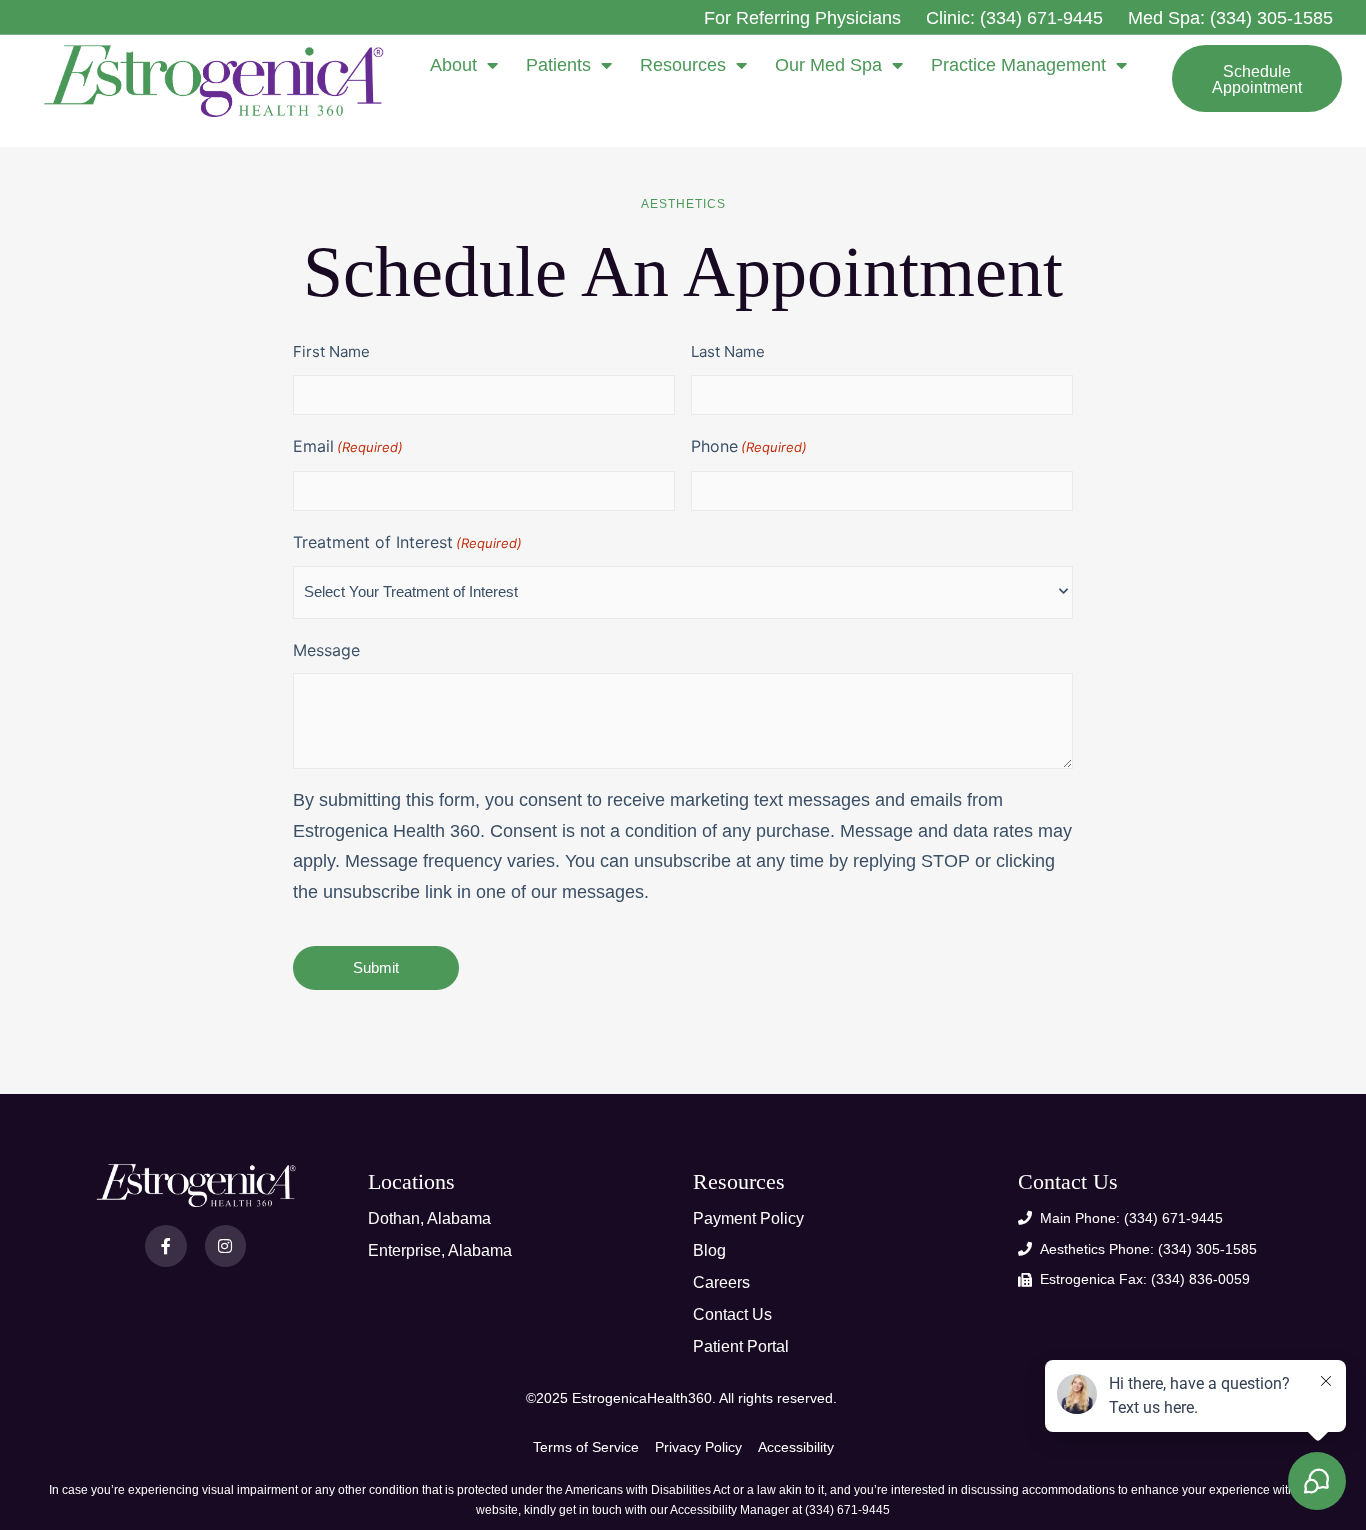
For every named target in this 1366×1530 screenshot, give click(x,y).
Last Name (728, 351)
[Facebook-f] (166, 1246)
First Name (331, 351)
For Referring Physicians (802, 18)
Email (348, 446)
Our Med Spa (828, 65)
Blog (709, 1250)
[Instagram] (226, 1246)
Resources (683, 65)
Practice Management (1018, 65)
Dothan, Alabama (429, 1218)
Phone (749, 446)
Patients (558, 65)
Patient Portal (741, 1346)
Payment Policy (748, 1218)
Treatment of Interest (407, 542)
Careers (721, 1282)
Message (326, 650)
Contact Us (732, 1314)
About (453, 65)
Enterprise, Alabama (440, 1250)
